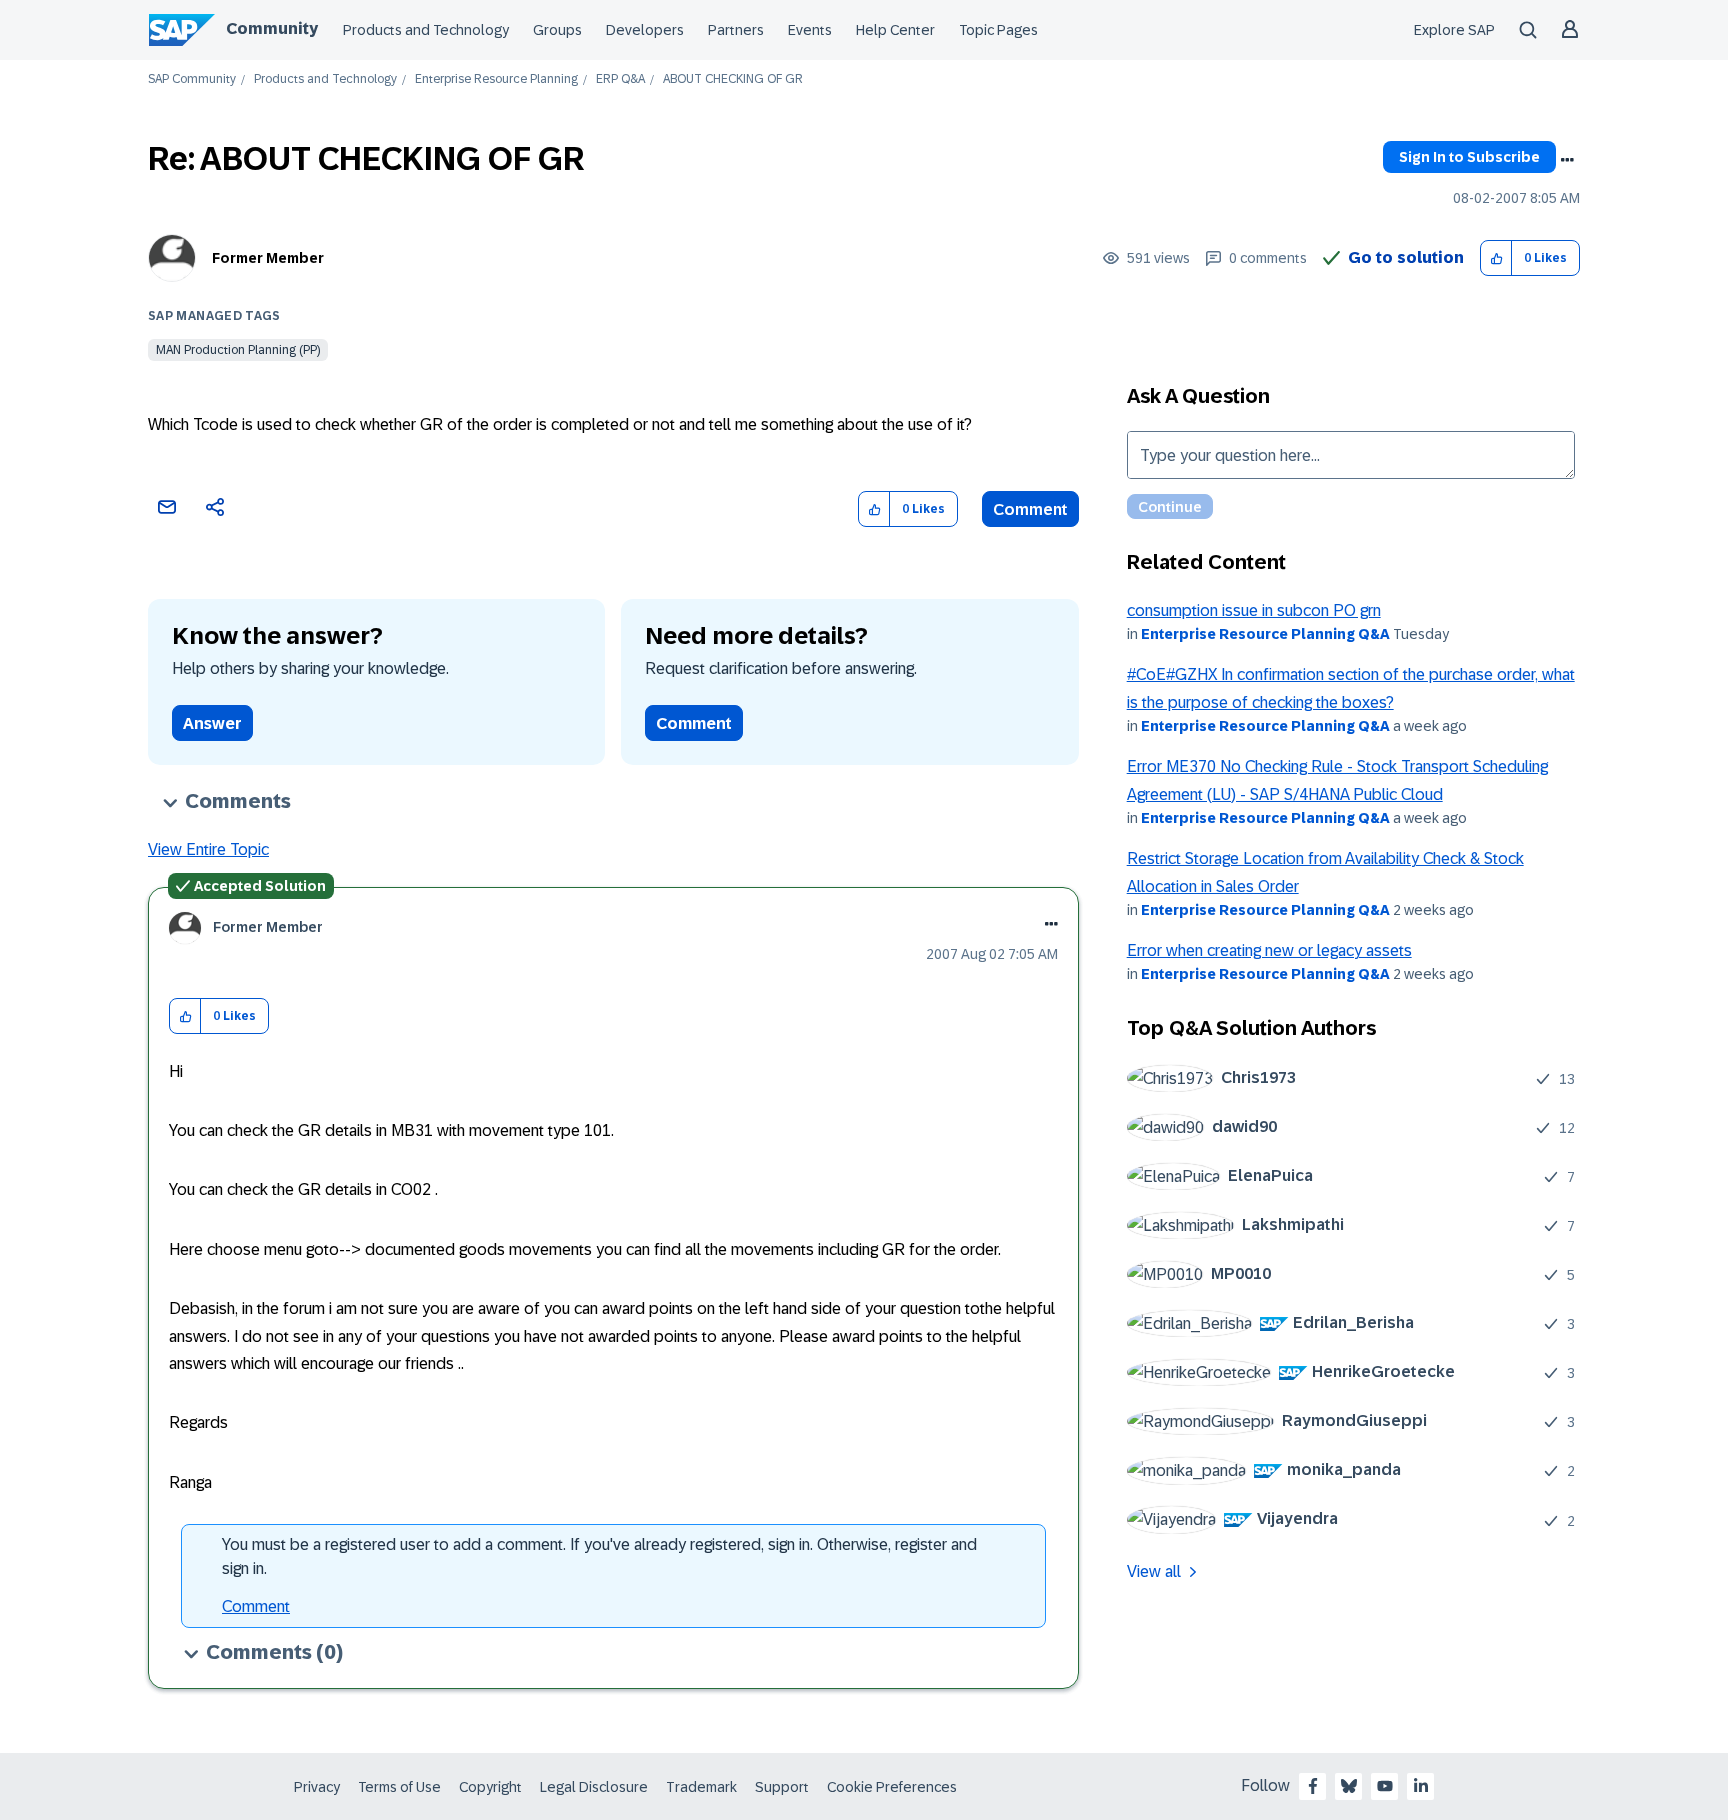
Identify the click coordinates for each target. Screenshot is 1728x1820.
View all (1154, 1571)
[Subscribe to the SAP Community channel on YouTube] (1385, 1786)
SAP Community (192, 79)
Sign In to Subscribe (1469, 157)
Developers (645, 30)
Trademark (701, 1787)
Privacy (317, 1787)
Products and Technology (426, 30)
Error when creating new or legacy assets (1269, 950)
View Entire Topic (208, 849)
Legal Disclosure (594, 1787)
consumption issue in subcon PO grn (1254, 610)
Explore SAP (1454, 30)
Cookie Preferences (892, 1787)
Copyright (490, 1787)
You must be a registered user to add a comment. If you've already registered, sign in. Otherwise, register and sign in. (599, 1556)
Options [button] (1567, 160)
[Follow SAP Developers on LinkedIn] (1421, 1786)
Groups (557, 30)
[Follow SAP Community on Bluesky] (1349, 1786)
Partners (736, 30)
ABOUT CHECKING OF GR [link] (733, 79)
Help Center (895, 30)
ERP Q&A (620, 79)
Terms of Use (399, 1787)
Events (810, 30)
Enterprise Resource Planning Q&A (1265, 634)
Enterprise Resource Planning (496, 79)
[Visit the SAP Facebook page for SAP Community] (1313, 1786)
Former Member (268, 258)
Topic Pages (998, 30)
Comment (1030, 509)
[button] (1496, 258)
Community (272, 28)
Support (782, 1787)
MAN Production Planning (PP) (238, 350)
